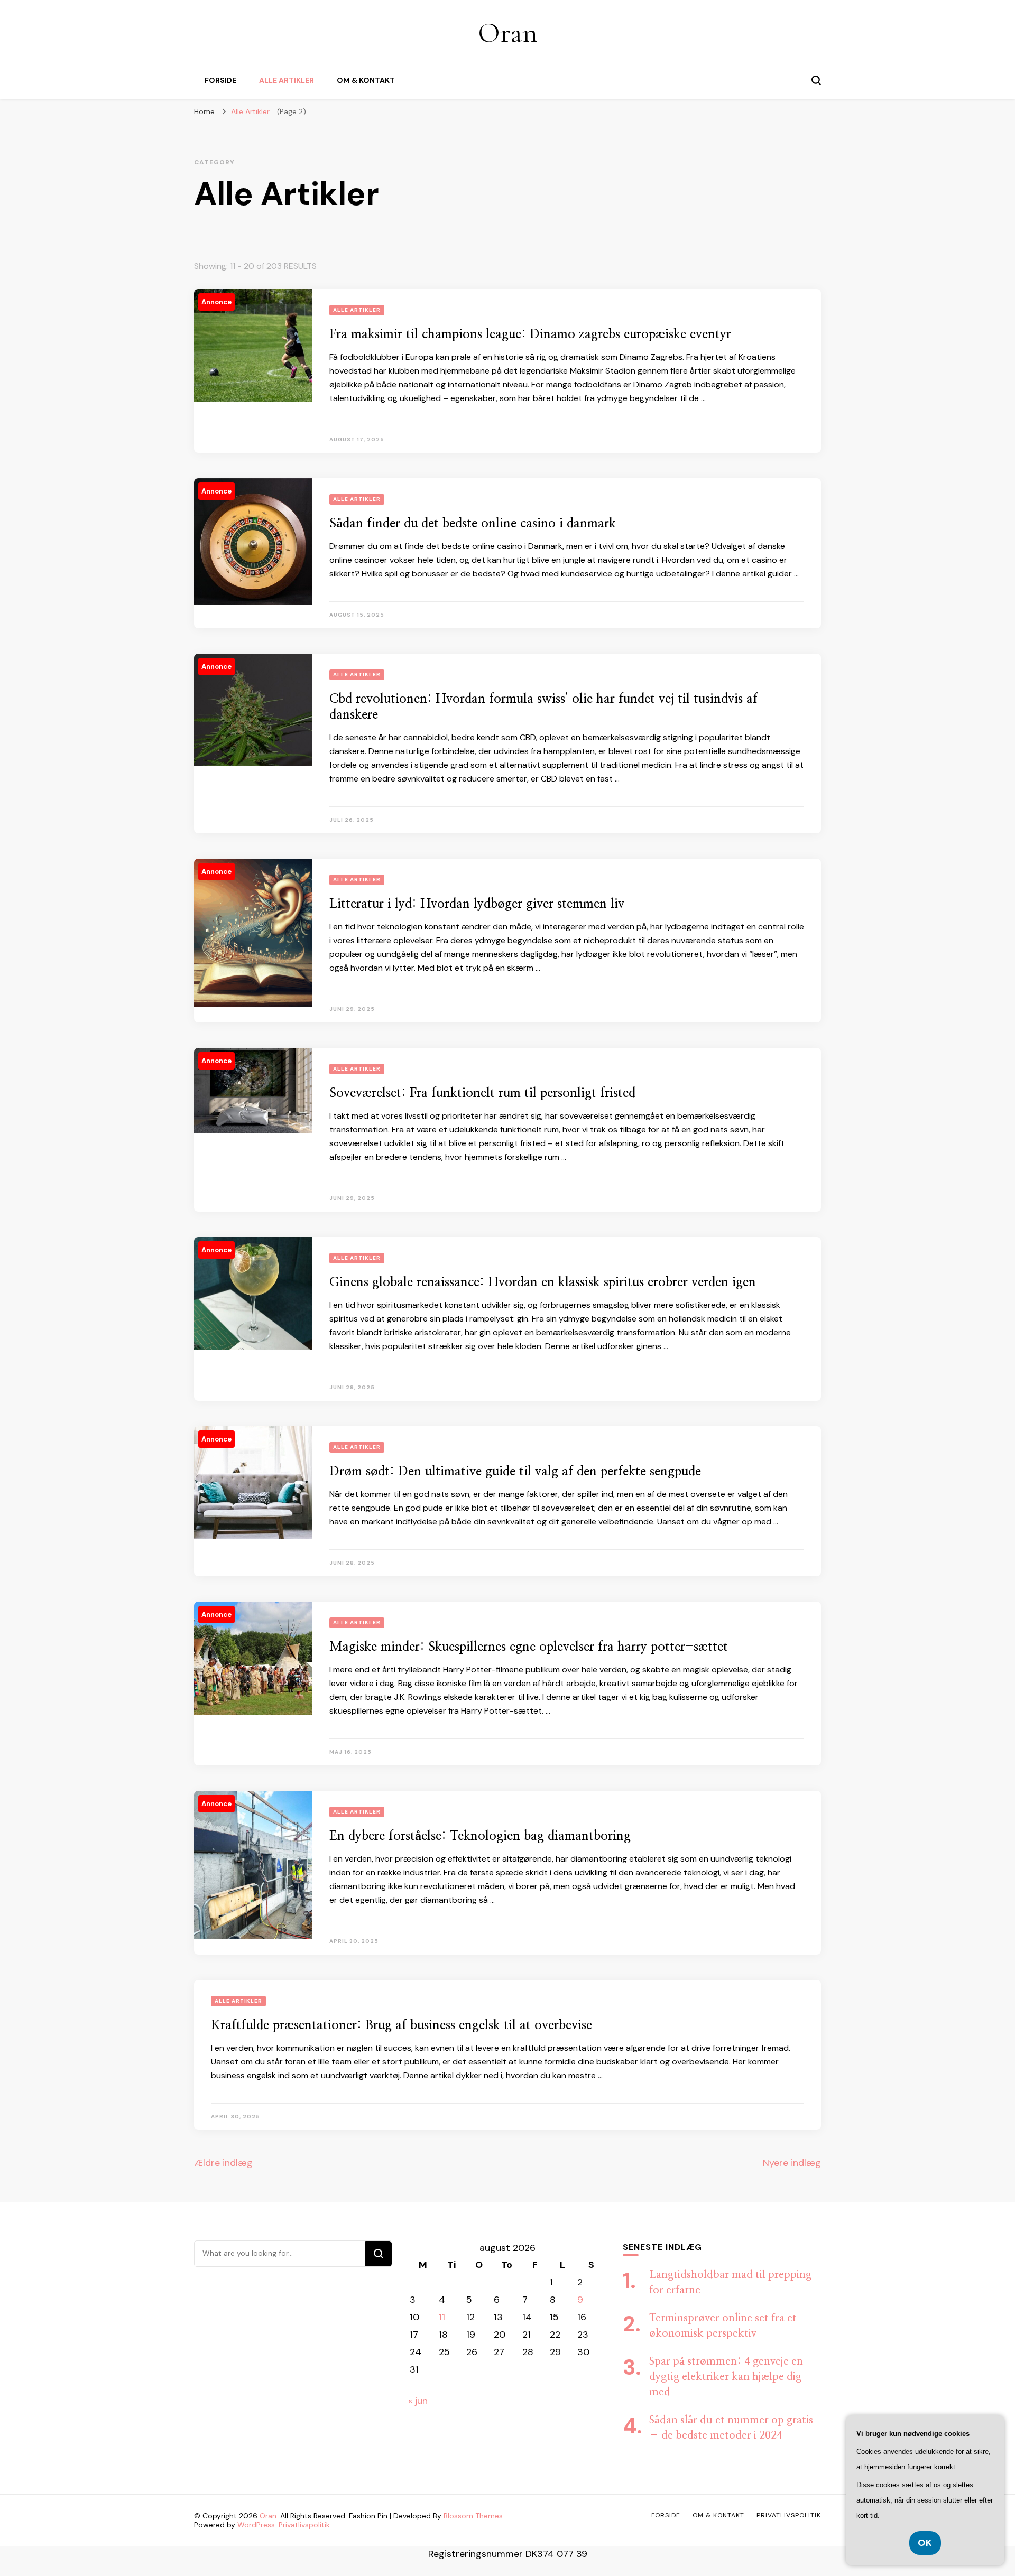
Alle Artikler (287, 80)
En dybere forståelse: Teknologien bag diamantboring (480, 1836)
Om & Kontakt (366, 80)
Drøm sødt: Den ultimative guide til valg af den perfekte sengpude (515, 1472)
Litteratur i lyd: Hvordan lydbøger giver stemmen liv (477, 904)
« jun (418, 2401)
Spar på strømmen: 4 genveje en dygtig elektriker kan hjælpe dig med (726, 2377)
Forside (220, 80)
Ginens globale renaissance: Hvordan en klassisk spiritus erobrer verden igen (543, 1282)
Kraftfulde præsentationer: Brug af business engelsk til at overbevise (402, 2025)
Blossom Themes (473, 2516)
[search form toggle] (816, 80)
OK (925, 2543)
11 (442, 2317)
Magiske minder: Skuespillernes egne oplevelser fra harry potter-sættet (529, 1647)
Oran (508, 32)
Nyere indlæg (792, 2163)
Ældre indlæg (223, 2163)
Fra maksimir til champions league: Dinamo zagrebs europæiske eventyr (530, 334)
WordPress (256, 2525)
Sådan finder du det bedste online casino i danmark (473, 524)
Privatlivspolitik (304, 2525)
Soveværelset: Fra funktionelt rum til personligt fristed (482, 1093)
